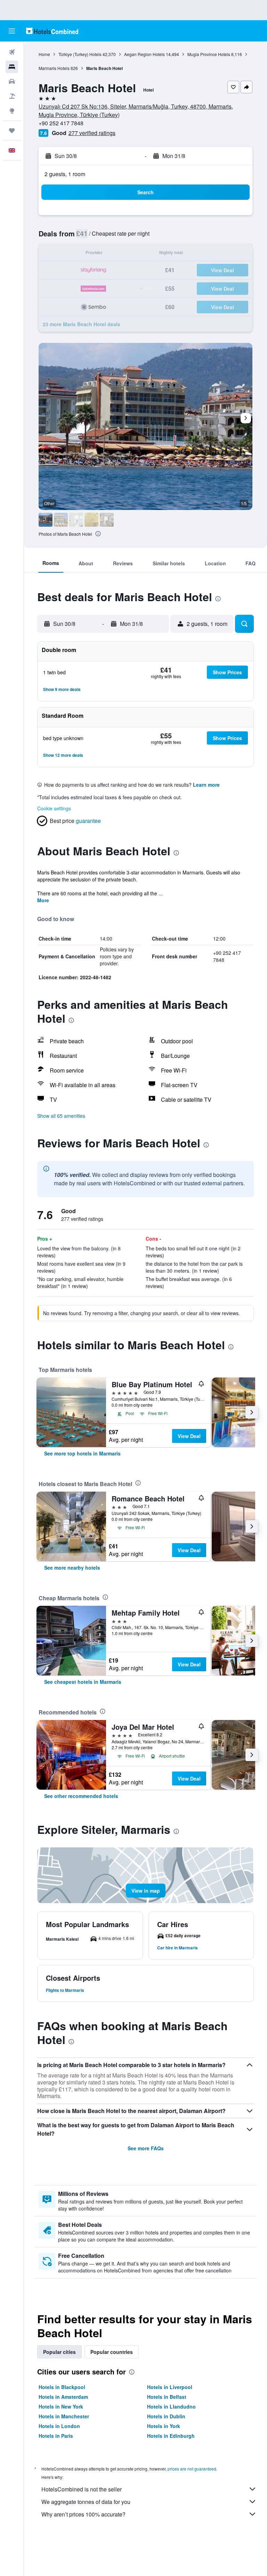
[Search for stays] (12, 67)
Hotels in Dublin (166, 2416)
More (43, 900)
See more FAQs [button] (146, 2148)
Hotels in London (59, 2426)
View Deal (189, 1436)
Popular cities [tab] (59, 2352)
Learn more (206, 785)
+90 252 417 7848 (61, 123)
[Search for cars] (12, 81)
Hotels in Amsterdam (63, 2397)
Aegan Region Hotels (144, 54)
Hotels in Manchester (64, 2416)
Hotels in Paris (56, 2436)
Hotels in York (164, 2426)
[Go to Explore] (12, 111)
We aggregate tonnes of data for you (86, 2502)
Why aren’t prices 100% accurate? (83, 2514)
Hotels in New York (61, 2406)
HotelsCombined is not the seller (82, 2489)
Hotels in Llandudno (171, 2406)
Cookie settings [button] (54, 808)
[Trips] (12, 131)
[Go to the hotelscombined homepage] (52, 31)
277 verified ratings (92, 133)
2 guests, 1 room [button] (65, 174)
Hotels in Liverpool (170, 2387)
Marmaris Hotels (54, 68)
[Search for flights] (12, 52)
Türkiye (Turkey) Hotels (80, 54)
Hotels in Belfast (167, 2397)
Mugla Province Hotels (209, 54)
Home (44, 54)
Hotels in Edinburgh (171, 2436)
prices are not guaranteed (192, 2469)
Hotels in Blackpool (62, 2387)
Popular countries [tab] (112, 2352)
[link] (82, 1453)
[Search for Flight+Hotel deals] (12, 96)
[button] (12, 31)
